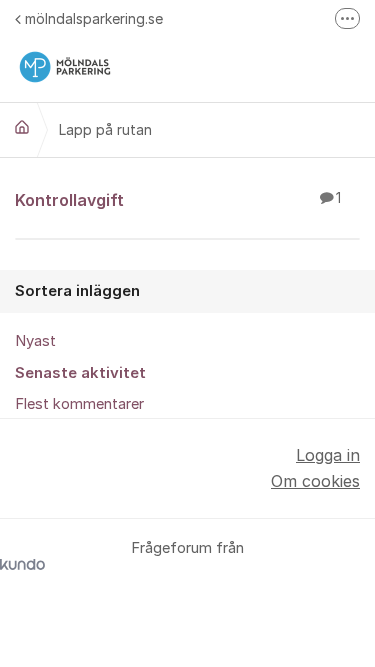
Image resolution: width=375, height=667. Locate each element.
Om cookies (315, 481)
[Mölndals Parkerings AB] (22, 127)
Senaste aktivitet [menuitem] (80, 373)
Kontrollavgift (178, 200)
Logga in (328, 455)
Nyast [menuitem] (35, 341)
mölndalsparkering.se (94, 18)
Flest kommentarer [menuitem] (79, 404)
